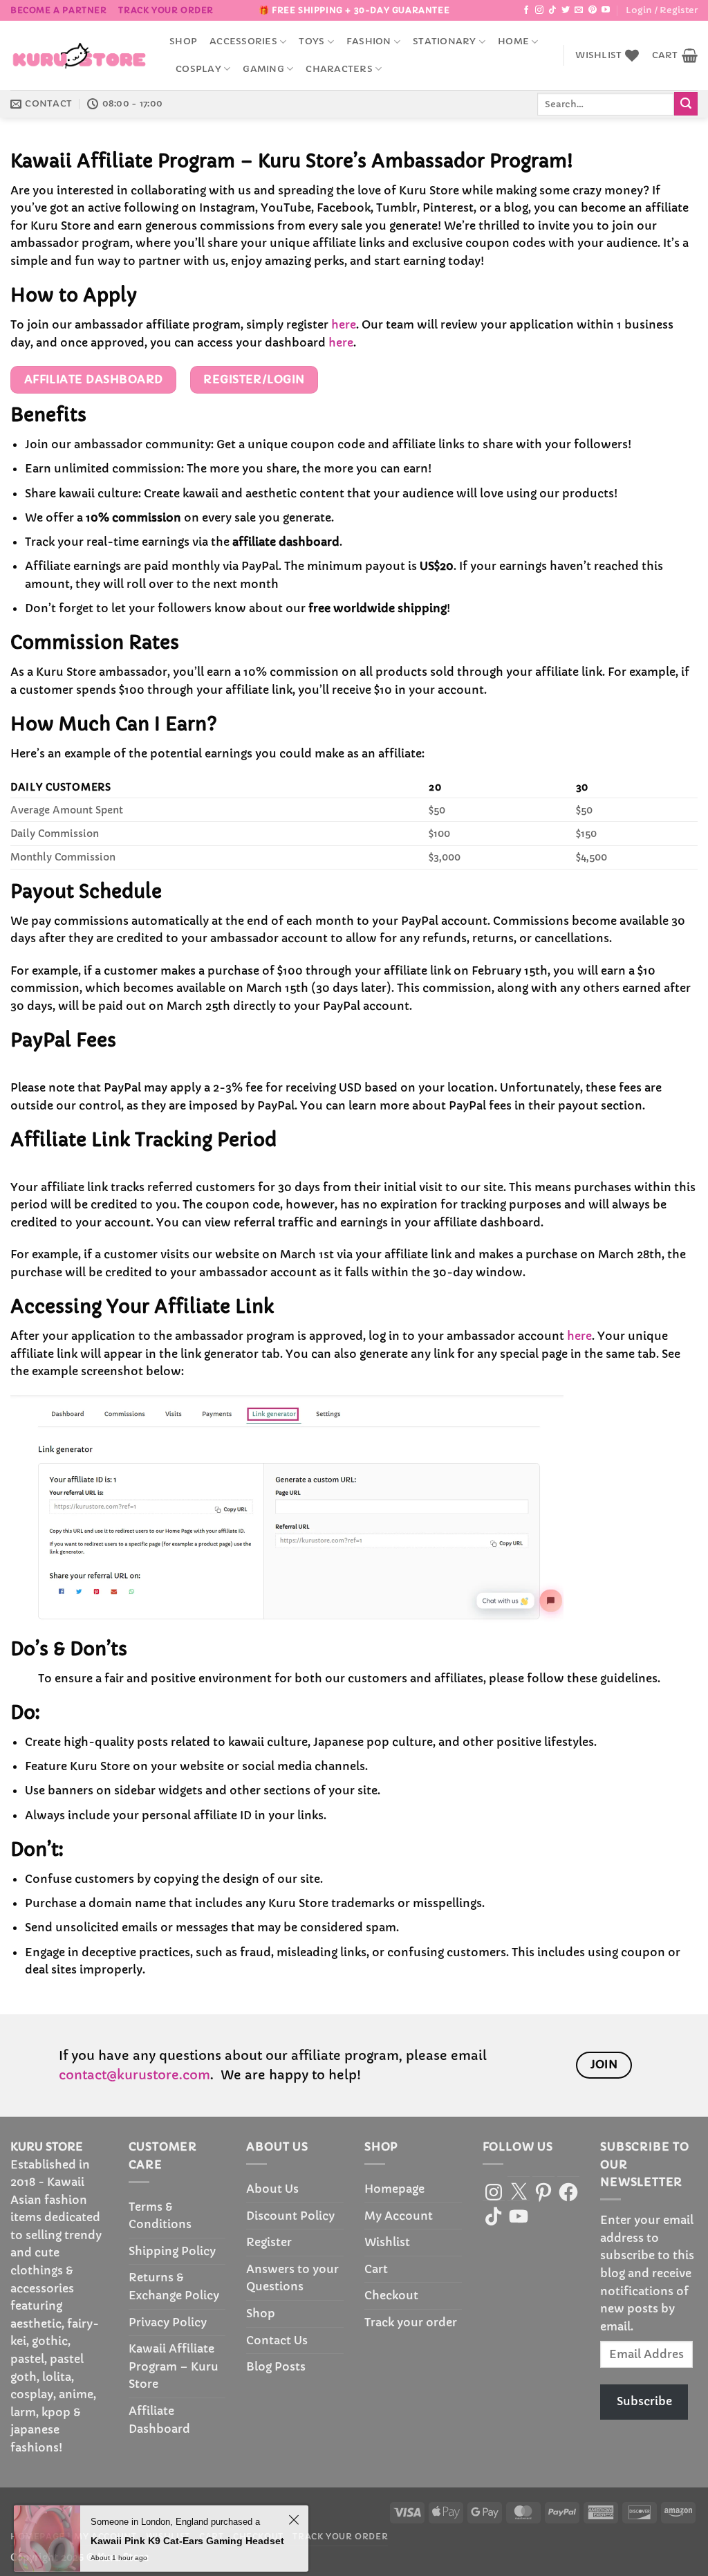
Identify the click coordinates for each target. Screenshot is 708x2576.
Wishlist (387, 2242)
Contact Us (277, 2340)
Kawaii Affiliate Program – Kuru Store (174, 2366)
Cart (376, 2269)
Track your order (166, 10)
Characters (339, 69)
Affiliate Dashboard (159, 2420)
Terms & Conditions (160, 2216)
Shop (183, 42)
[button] (662, 10)
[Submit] (686, 104)
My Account (399, 2216)
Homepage (394, 2189)
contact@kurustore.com (134, 2075)
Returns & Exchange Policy (174, 2286)
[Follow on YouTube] (606, 10)
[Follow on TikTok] (552, 10)
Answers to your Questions (292, 2278)
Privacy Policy (168, 2322)
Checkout (391, 2295)
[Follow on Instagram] (539, 10)
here (344, 324)
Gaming (263, 69)
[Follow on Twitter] (566, 10)
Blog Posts (276, 2366)
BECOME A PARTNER (59, 10)
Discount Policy (290, 2216)
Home (513, 42)
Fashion (369, 42)
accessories (243, 42)
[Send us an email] (579, 10)
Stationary (445, 42)
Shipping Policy (172, 2251)
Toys (311, 42)
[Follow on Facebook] (526, 10)
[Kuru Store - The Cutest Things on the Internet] (80, 55)
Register (269, 2242)
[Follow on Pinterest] (593, 10)
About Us (272, 2189)
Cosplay (198, 69)
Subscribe (644, 2401)
